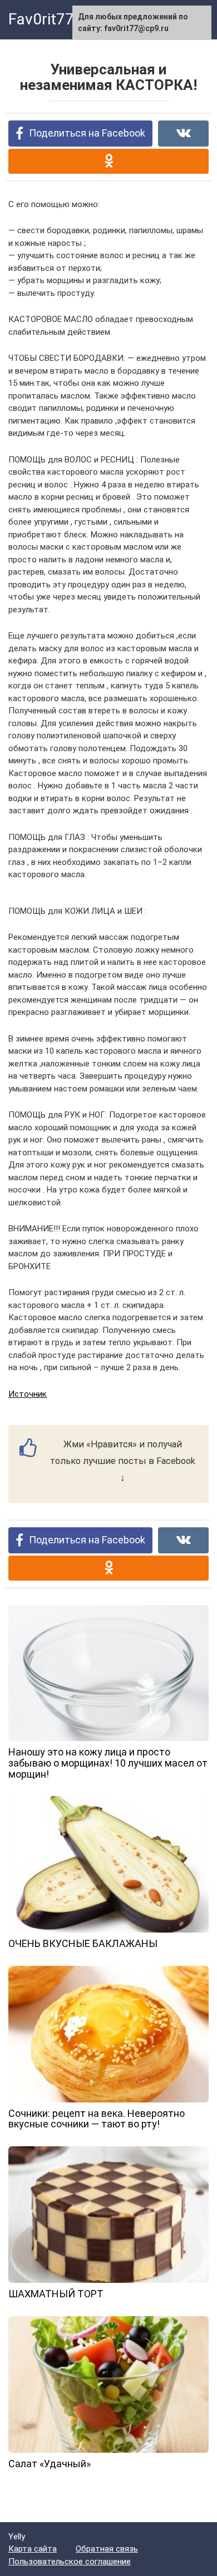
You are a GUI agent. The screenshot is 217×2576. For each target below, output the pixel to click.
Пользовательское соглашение (70, 2562)
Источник (28, 1394)
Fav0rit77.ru (50, 19)
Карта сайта (33, 2549)
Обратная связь (107, 2549)
